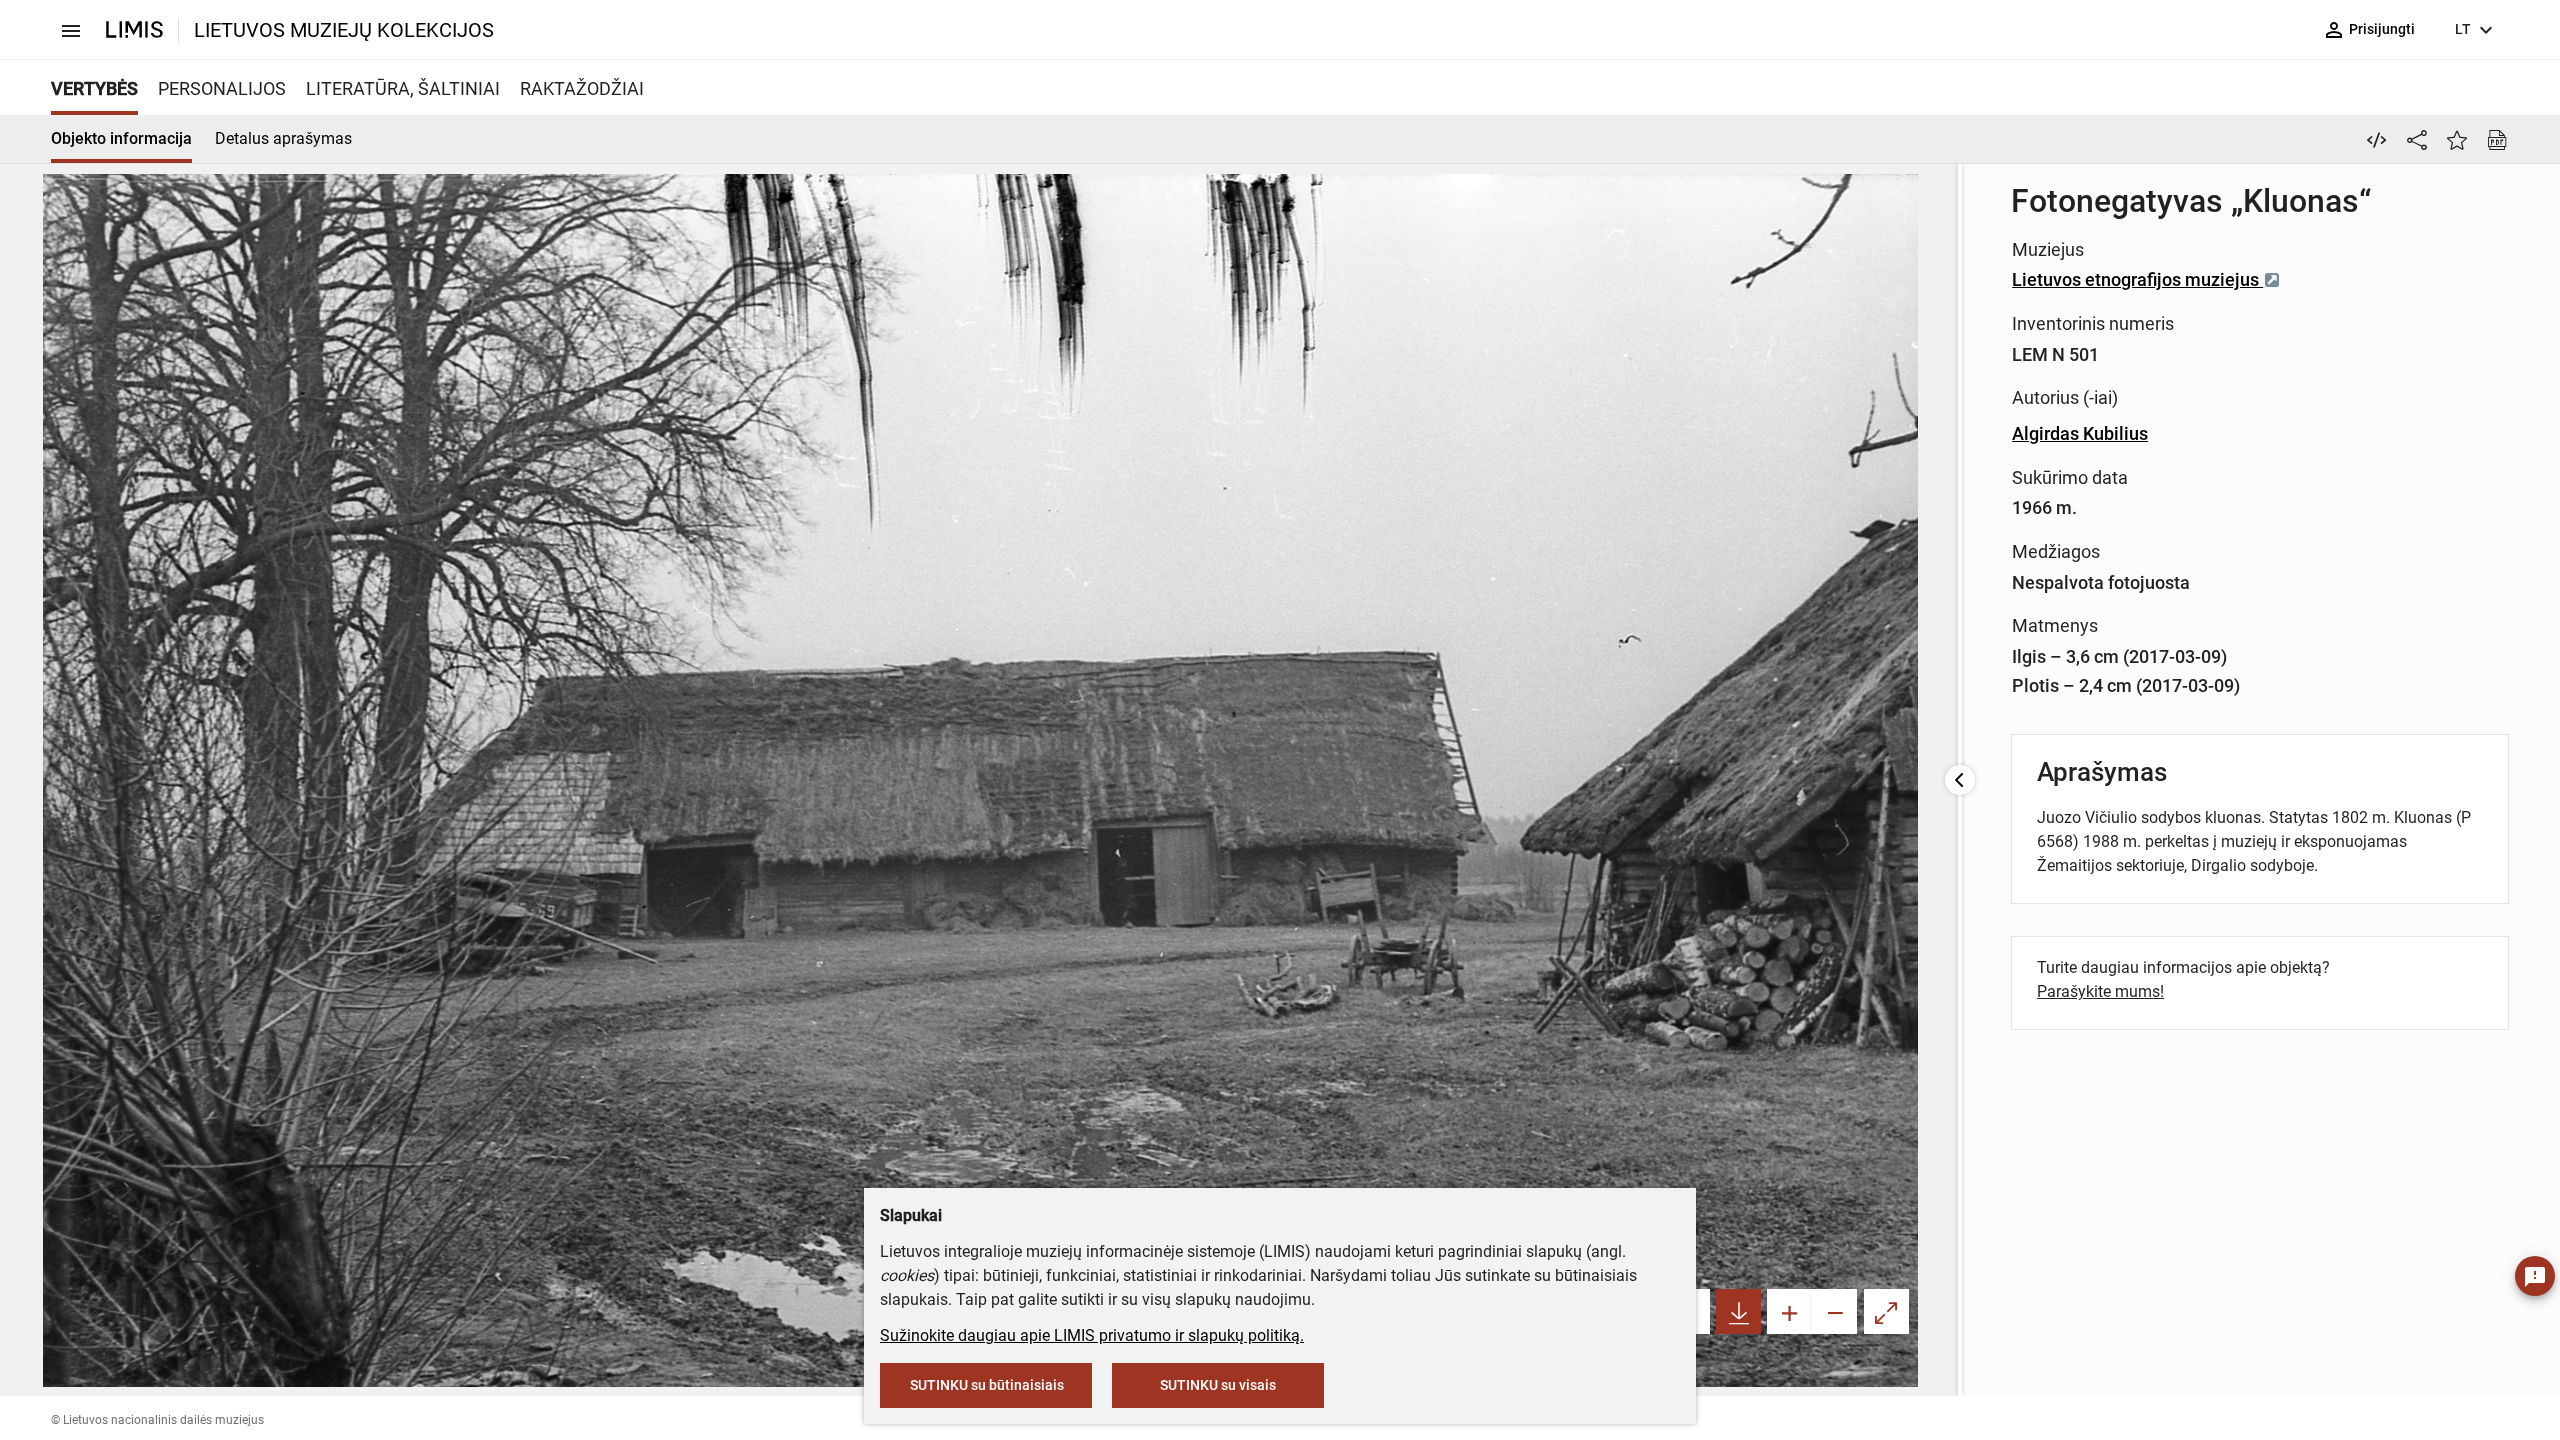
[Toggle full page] (1886, 1311)
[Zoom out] (1834, 1311)
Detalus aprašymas (283, 138)
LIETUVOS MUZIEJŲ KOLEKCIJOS (344, 30)
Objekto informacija (121, 138)
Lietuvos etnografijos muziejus (2137, 279)
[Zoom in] (1789, 1311)
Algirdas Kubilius (2080, 433)
